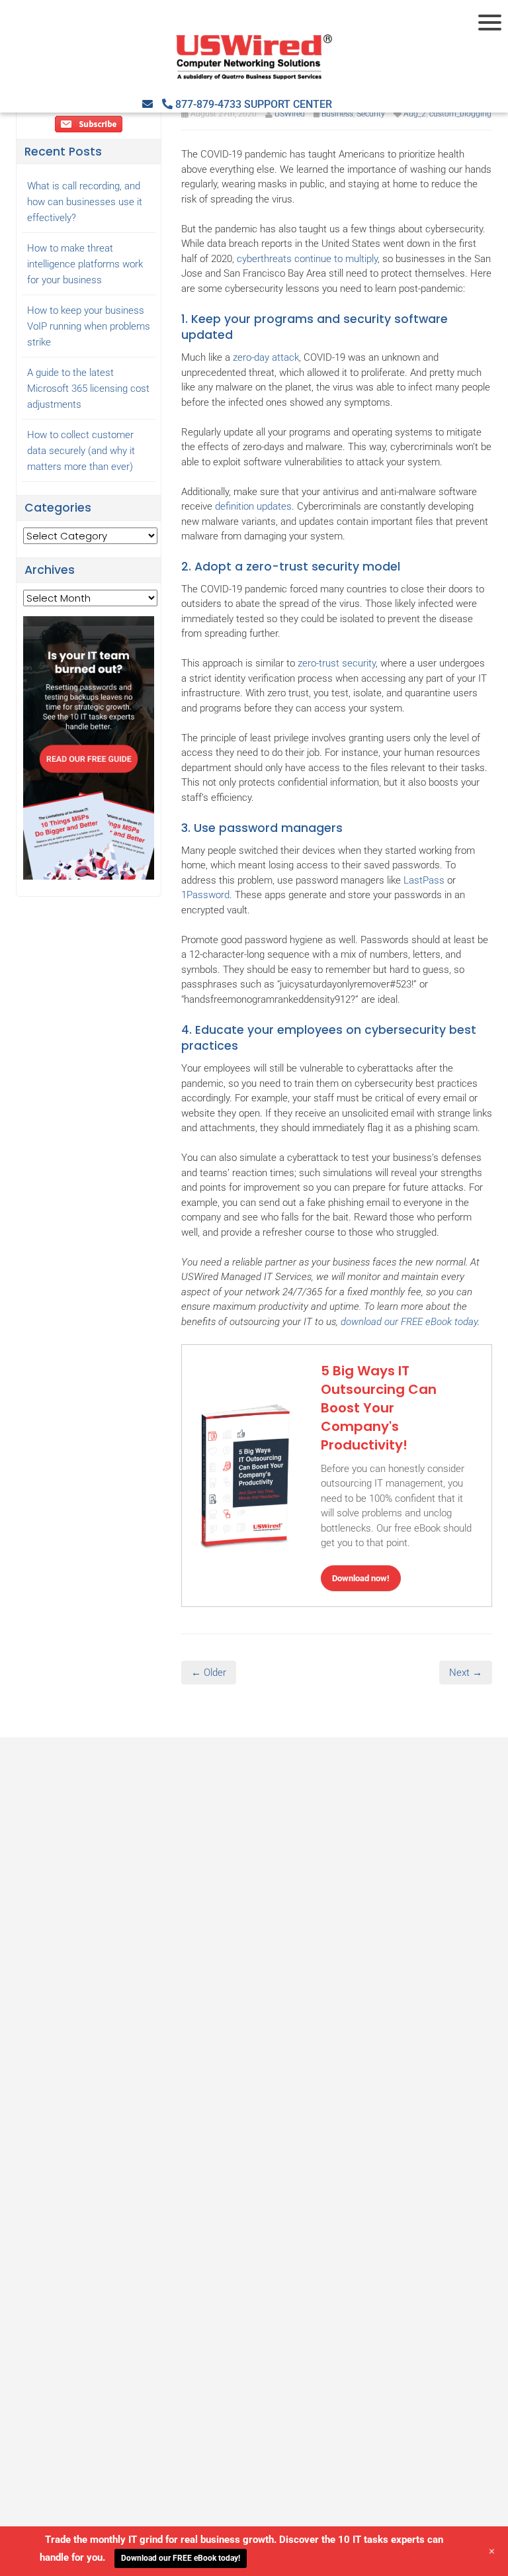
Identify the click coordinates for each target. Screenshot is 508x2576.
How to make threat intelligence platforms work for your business (85, 264)
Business (337, 114)
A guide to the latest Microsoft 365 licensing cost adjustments (88, 389)
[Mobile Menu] (491, 23)
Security (371, 114)
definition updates (253, 506)
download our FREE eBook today (409, 1322)
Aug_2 (415, 114)
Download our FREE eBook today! (181, 2558)
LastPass (424, 880)
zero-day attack (266, 357)
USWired (290, 114)
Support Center (288, 104)
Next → (466, 1673)
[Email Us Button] (148, 104)
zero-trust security (337, 663)
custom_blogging (460, 114)
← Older (209, 1673)
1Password (205, 895)
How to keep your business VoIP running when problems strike (89, 326)
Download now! (361, 1578)
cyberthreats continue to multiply (307, 259)
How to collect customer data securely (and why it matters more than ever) (81, 451)
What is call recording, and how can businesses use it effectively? (85, 202)
